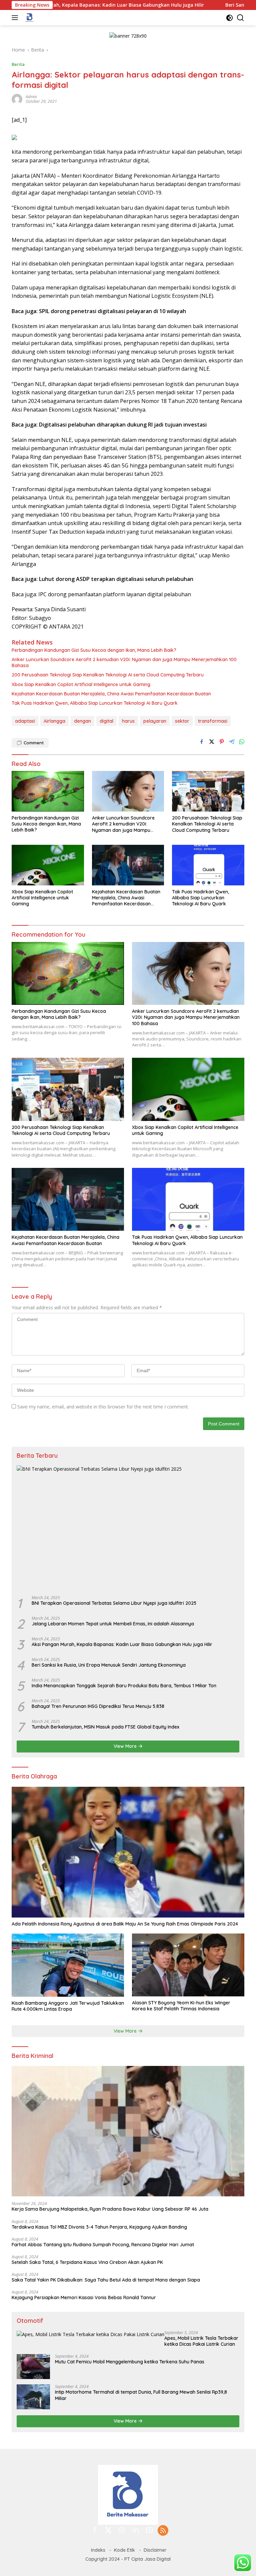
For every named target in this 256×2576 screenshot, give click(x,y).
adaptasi (25, 721)
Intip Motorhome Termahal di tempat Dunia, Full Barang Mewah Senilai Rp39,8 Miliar (141, 2395)
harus (128, 721)
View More (126, 1746)
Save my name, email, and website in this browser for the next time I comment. (103, 1407)
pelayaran (155, 721)
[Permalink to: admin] (17, 98)
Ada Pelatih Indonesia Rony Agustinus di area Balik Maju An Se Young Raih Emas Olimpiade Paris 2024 (125, 1924)
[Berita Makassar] (29, 18)
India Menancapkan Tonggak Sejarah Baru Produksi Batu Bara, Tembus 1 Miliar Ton (124, 1686)
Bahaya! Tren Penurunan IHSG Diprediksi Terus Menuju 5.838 (98, 1706)
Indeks (98, 2550)
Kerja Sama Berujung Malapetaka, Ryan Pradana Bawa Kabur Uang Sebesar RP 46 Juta (110, 2209)
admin (31, 97)
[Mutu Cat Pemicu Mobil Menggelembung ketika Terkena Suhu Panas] (33, 2367)
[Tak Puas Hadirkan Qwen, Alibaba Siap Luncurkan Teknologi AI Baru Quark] (208, 865)
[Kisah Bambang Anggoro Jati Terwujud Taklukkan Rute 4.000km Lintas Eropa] (68, 1965)
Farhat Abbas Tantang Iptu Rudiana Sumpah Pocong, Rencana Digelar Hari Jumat (103, 2245)
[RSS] (163, 2531)
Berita (18, 64)
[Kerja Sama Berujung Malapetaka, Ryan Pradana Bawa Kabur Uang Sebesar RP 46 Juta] (128, 2131)
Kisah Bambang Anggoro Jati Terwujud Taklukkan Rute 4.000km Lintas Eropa (68, 2006)
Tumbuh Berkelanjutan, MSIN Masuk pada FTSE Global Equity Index (105, 1727)
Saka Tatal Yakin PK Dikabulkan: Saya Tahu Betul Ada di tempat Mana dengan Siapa (106, 2280)
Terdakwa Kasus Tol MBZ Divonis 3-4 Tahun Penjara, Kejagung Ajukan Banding (99, 2227)
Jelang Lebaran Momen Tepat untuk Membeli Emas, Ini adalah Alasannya (113, 1624)
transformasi (213, 721)
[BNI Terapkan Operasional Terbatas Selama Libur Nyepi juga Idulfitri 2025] (128, 1528)
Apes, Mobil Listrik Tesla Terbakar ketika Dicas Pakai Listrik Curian (201, 2341)
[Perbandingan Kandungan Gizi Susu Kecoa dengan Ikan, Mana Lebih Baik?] (48, 791)
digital (106, 721)
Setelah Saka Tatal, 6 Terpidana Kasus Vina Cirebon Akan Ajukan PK (87, 2262)
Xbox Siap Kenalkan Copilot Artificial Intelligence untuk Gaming (81, 684)
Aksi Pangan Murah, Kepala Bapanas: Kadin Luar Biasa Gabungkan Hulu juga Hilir (122, 1644)
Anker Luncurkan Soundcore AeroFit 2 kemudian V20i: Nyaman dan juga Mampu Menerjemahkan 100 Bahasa (124, 662)
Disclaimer (155, 2550)
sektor (182, 721)
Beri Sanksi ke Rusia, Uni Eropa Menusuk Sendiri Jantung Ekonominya (109, 1665)
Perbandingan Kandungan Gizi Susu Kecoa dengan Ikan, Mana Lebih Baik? (94, 650)
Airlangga (54, 721)
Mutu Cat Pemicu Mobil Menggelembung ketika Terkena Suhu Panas (130, 2362)
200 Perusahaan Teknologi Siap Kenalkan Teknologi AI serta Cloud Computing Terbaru (108, 675)
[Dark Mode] (229, 18)
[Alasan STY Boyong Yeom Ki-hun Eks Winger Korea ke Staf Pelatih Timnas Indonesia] (188, 1965)
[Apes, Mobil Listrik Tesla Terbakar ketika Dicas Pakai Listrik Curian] (90, 2334)
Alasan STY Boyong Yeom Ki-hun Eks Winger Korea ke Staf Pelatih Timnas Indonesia (181, 2006)
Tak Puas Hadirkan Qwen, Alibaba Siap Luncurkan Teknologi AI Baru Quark (95, 703)
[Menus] (16, 18)
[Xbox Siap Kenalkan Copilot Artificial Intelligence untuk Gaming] (48, 865)
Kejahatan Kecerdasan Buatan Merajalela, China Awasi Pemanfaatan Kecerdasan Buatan (111, 694)
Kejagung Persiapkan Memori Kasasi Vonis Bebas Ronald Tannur (84, 2298)
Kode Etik (124, 2550)
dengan (82, 721)
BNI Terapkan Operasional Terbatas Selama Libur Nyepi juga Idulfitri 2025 (114, 1603)
